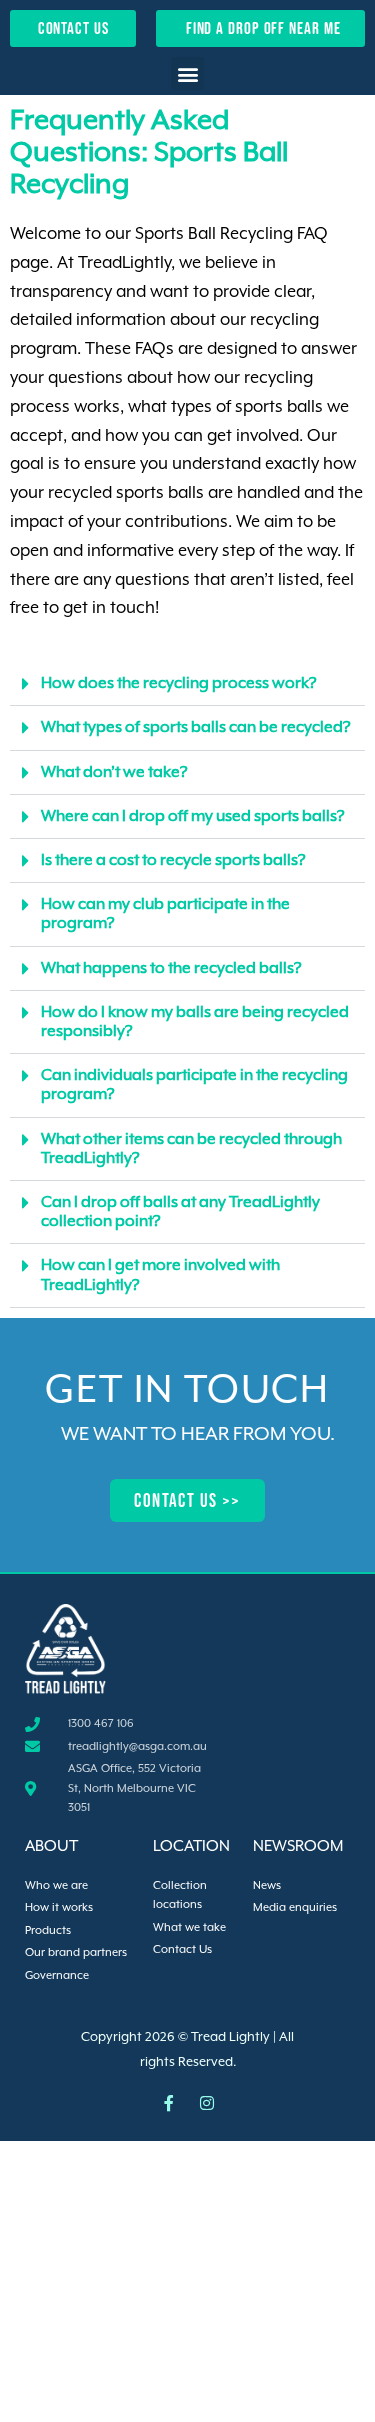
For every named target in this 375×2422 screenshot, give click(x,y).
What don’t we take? (114, 773)
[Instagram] (207, 2103)
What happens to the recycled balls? (171, 969)
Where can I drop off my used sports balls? (193, 817)
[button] (187, 73)
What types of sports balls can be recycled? (196, 728)
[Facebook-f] (169, 2103)
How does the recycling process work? (179, 684)
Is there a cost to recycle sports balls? (173, 861)
